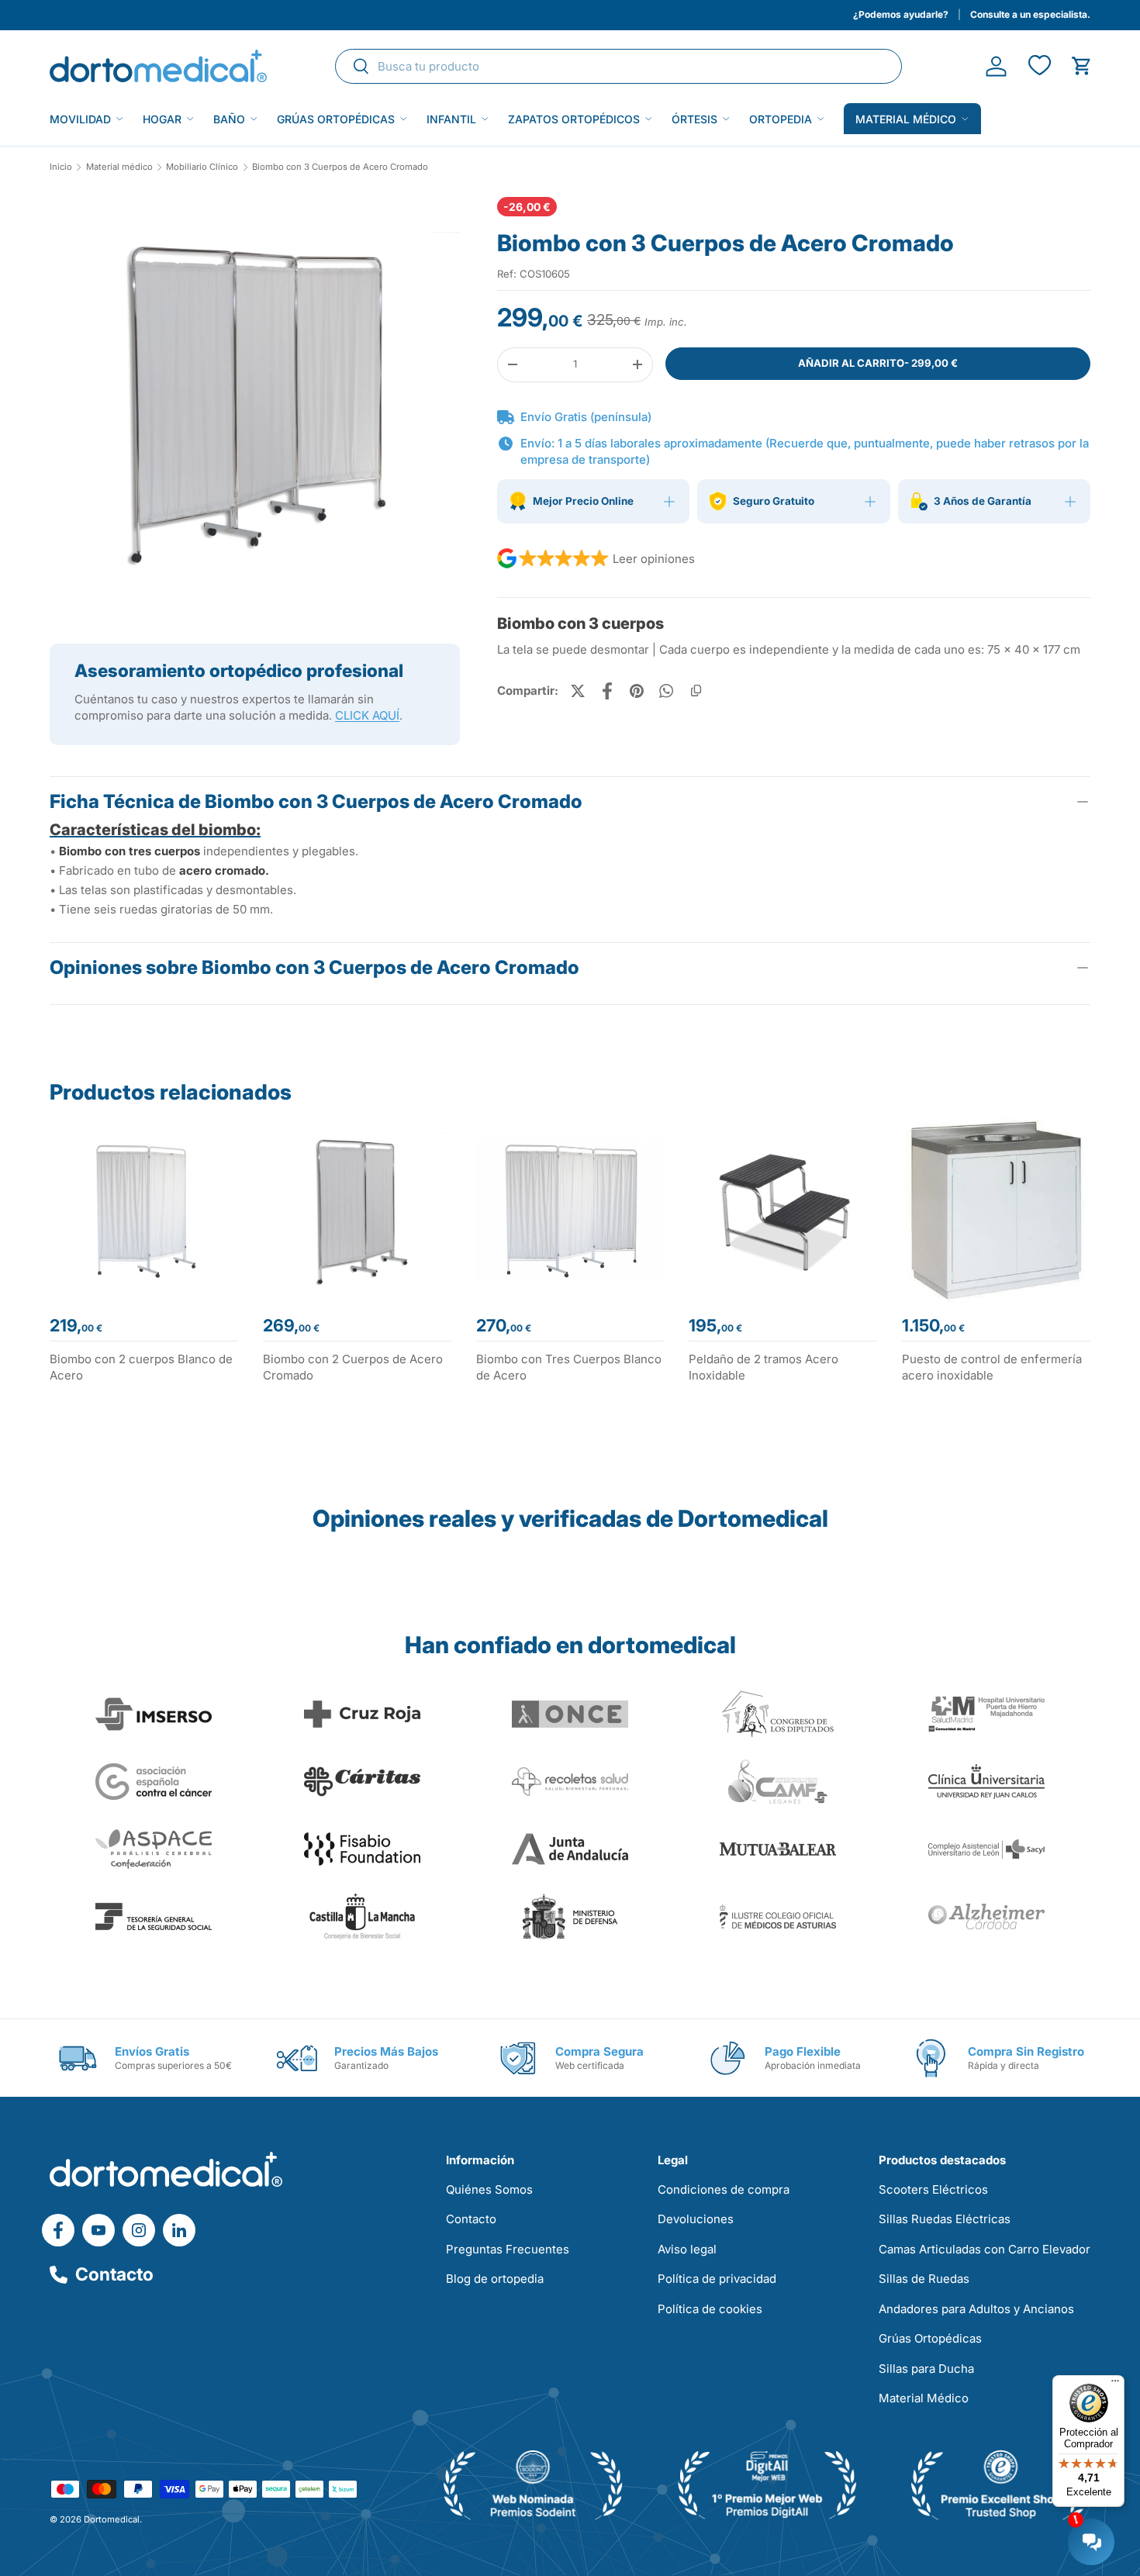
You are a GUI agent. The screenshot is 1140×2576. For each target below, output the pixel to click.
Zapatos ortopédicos (574, 119)
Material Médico (924, 2398)
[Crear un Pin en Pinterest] (637, 691)
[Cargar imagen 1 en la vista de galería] (255, 402)
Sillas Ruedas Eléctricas (945, 2219)
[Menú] (1115, 2384)
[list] (255, 408)
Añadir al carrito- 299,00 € (878, 363)
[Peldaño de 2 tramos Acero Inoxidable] (783, 1210)
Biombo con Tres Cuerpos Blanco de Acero (569, 1367)
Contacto (114, 2274)
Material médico (906, 119)
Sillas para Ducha (926, 2369)
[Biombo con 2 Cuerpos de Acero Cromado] (357, 1210)
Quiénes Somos (489, 2189)
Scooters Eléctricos (933, 2189)
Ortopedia (781, 119)
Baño (229, 119)
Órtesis (694, 119)
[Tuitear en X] (578, 691)
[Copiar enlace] (696, 691)
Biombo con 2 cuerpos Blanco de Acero (141, 1367)
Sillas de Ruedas (924, 2279)
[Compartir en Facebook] (607, 691)
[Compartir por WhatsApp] (666, 691)
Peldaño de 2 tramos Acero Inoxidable (763, 1367)
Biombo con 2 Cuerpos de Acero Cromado (353, 1367)
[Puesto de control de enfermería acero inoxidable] (996, 1210)
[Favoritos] (1039, 66)
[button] (1081, 66)
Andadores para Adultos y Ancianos (976, 2309)
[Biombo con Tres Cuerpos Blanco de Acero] (570, 1210)
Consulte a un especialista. (1030, 14)
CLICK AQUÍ (367, 715)
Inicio (61, 167)
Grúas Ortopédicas (336, 119)
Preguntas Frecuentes (508, 2249)
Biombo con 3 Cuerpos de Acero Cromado (340, 167)
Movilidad (80, 119)
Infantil (451, 119)
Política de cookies (710, 2309)
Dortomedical (112, 2519)
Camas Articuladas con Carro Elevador (985, 2249)
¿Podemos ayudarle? (901, 14)
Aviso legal (687, 2249)
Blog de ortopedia (495, 2279)
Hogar (162, 119)
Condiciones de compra (724, 2189)
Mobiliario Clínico (202, 167)
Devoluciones (696, 2219)
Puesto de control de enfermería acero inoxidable (992, 1367)
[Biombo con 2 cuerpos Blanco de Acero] (144, 1210)
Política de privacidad (717, 2279)
